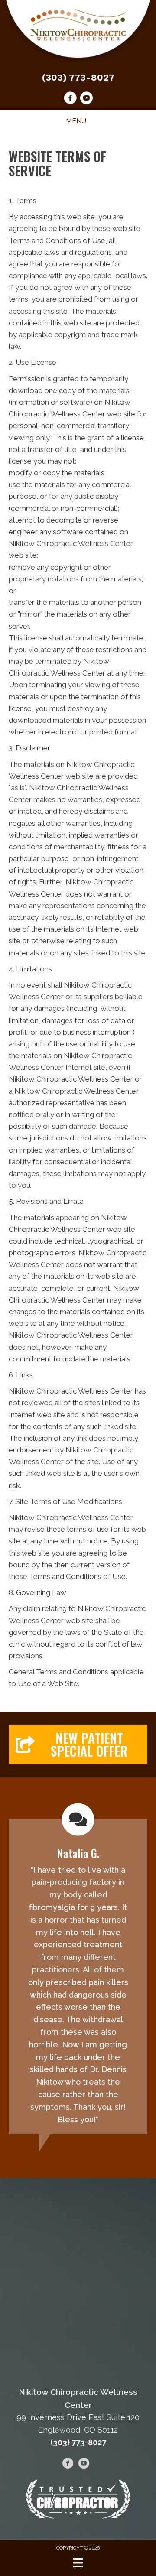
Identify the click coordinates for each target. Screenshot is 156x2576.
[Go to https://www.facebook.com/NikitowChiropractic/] (70, 99)
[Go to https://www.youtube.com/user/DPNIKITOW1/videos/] (86, 99)
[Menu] (78, 2563)
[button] (78, 1744)
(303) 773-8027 (78, 77)
